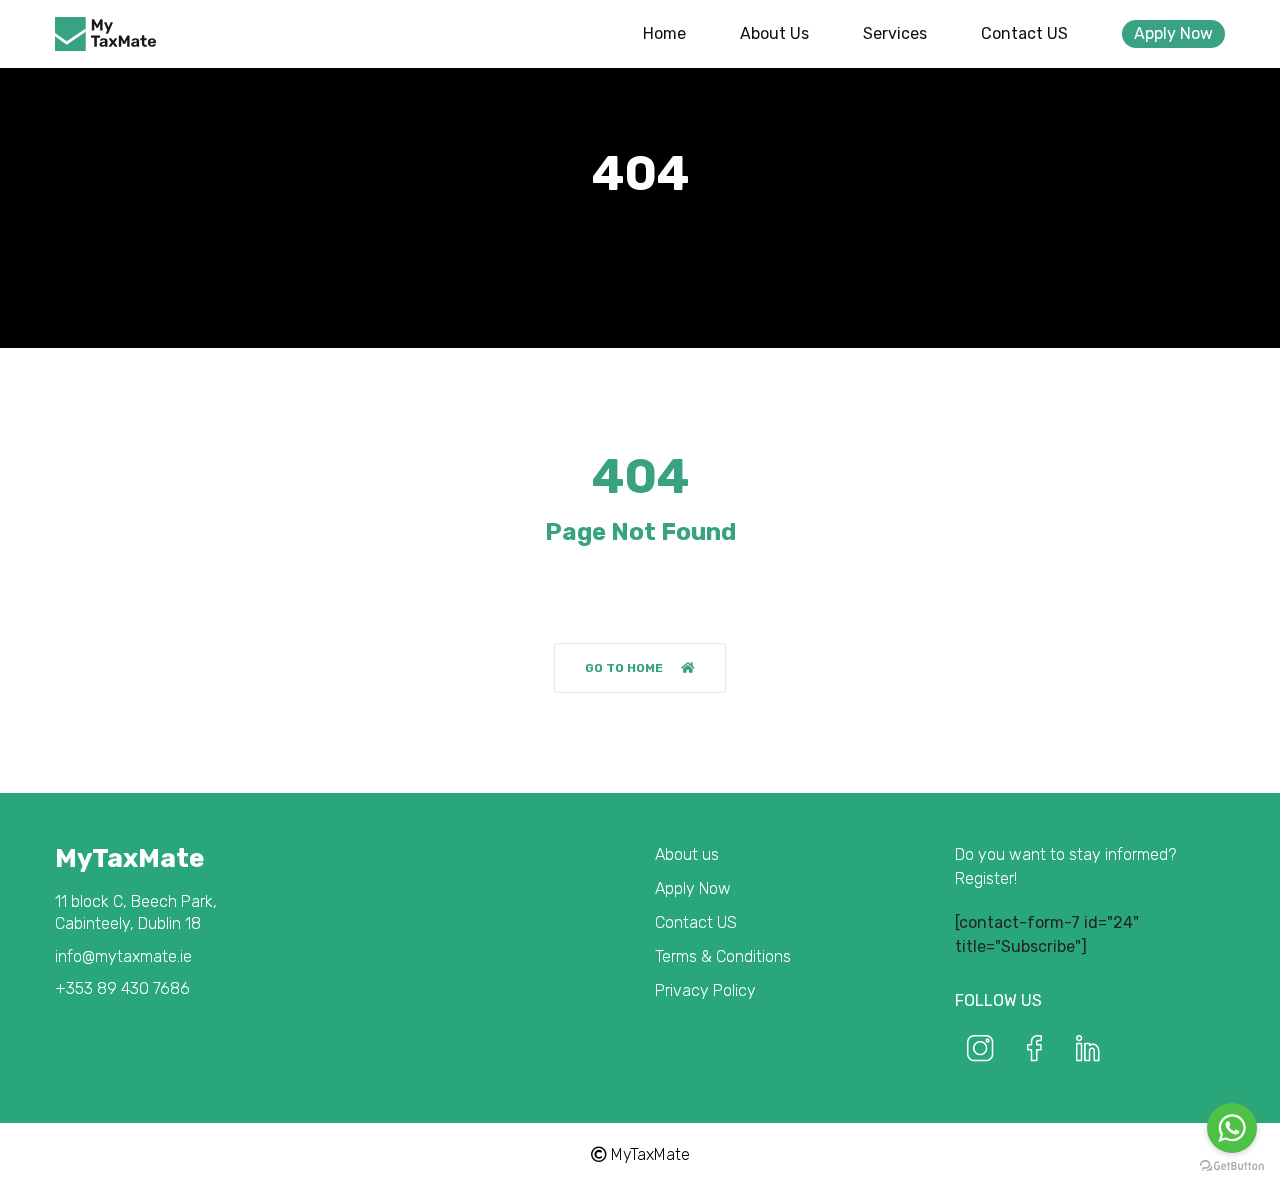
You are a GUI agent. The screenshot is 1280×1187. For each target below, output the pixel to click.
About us (774, 33)
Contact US (1024, 33)
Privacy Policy (705, 990)
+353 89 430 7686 (122, 988)
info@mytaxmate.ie (123, 956)
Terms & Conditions (723, 956)
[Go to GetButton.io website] (1232, 1166)
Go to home (624, 668)
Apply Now (1173, 33)
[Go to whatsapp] (1232, 1128)
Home (664, 33)
